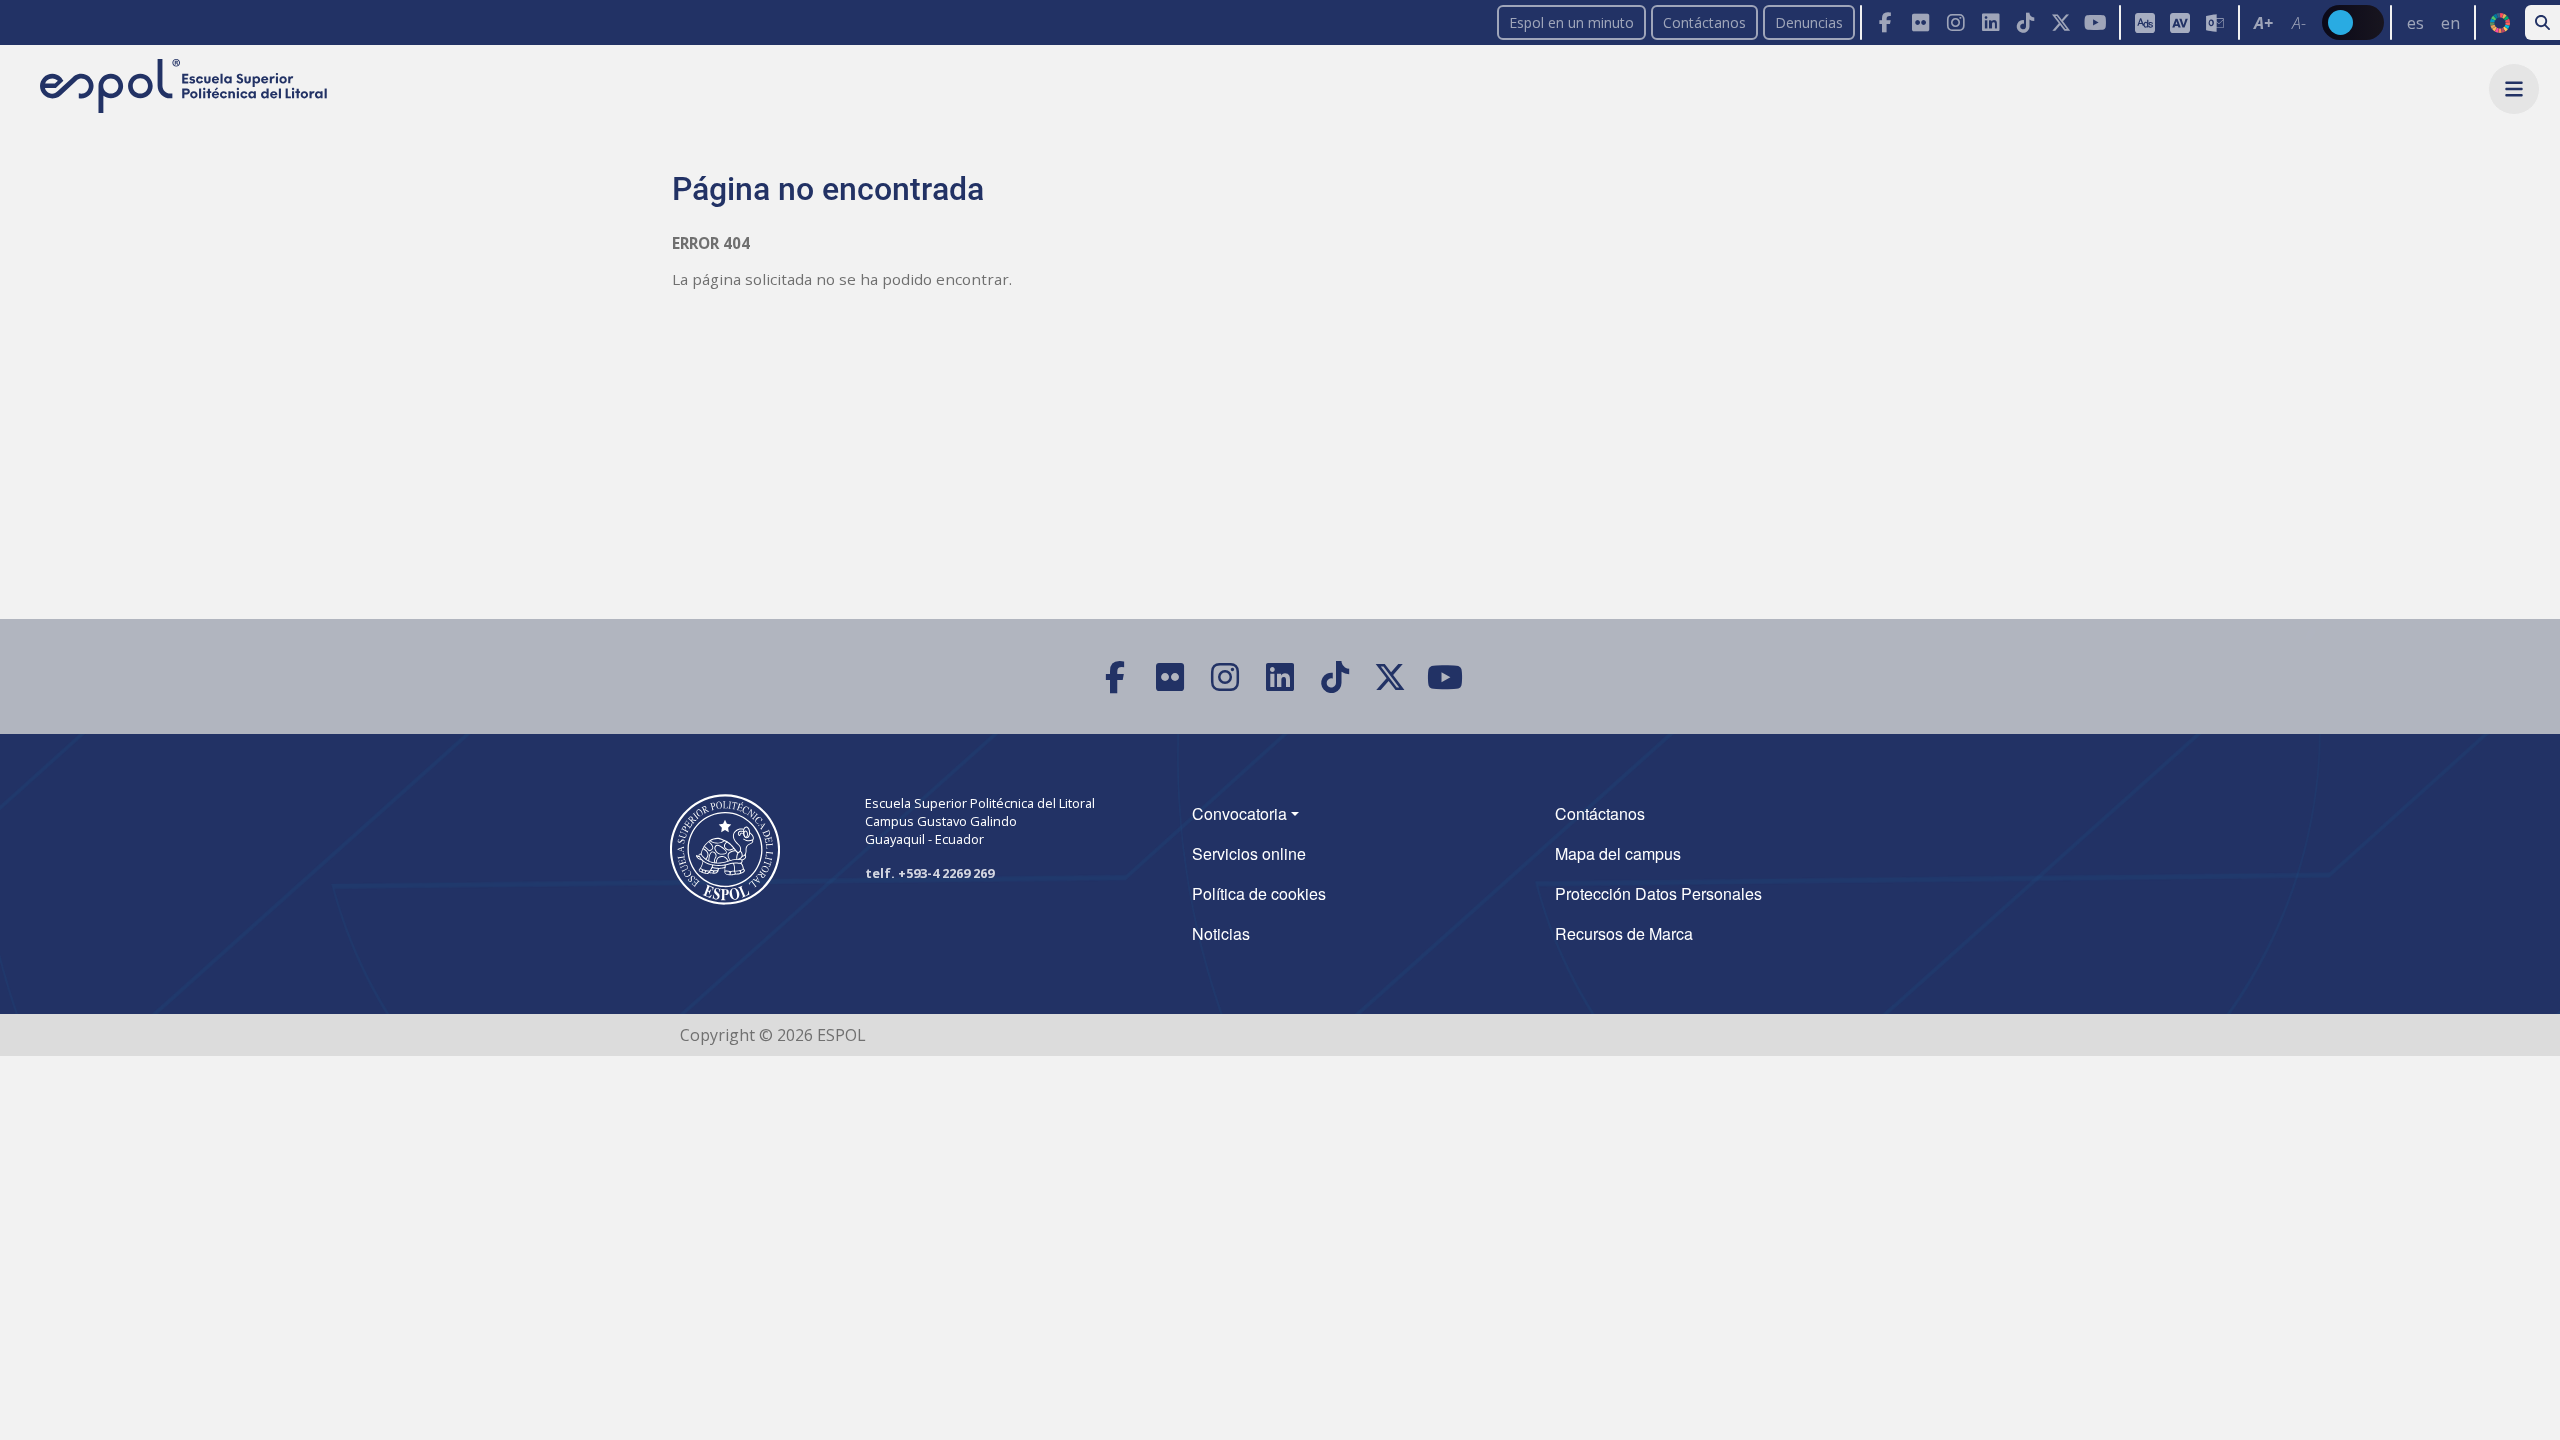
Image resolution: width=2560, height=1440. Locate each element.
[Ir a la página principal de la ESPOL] (185, 87)
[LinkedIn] (1990, 22)
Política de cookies (1259, 893)
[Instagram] (1955, 22)
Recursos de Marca (1624, 933)
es (2415, 23)
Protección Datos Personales (1658, 893)
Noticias (1221, 933)
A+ (2263, 23)
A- (2299, 23)
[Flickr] (1920, 22)
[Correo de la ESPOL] (2214, 22)
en (2450, 23)
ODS (2499, 23)
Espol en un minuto (1571, 22)
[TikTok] (2025, 22)
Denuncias (1809, 22)
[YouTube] (2095, 22)
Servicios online (1249, 853)
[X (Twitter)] (2060, 22)
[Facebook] (1885, 22)
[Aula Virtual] (2179, 22)
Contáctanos (1704, 22)
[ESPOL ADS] (2144, 22)
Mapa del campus (1618, 853)
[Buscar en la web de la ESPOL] (2542, 22)
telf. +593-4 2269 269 (929, 873)
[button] (2514, 89)
